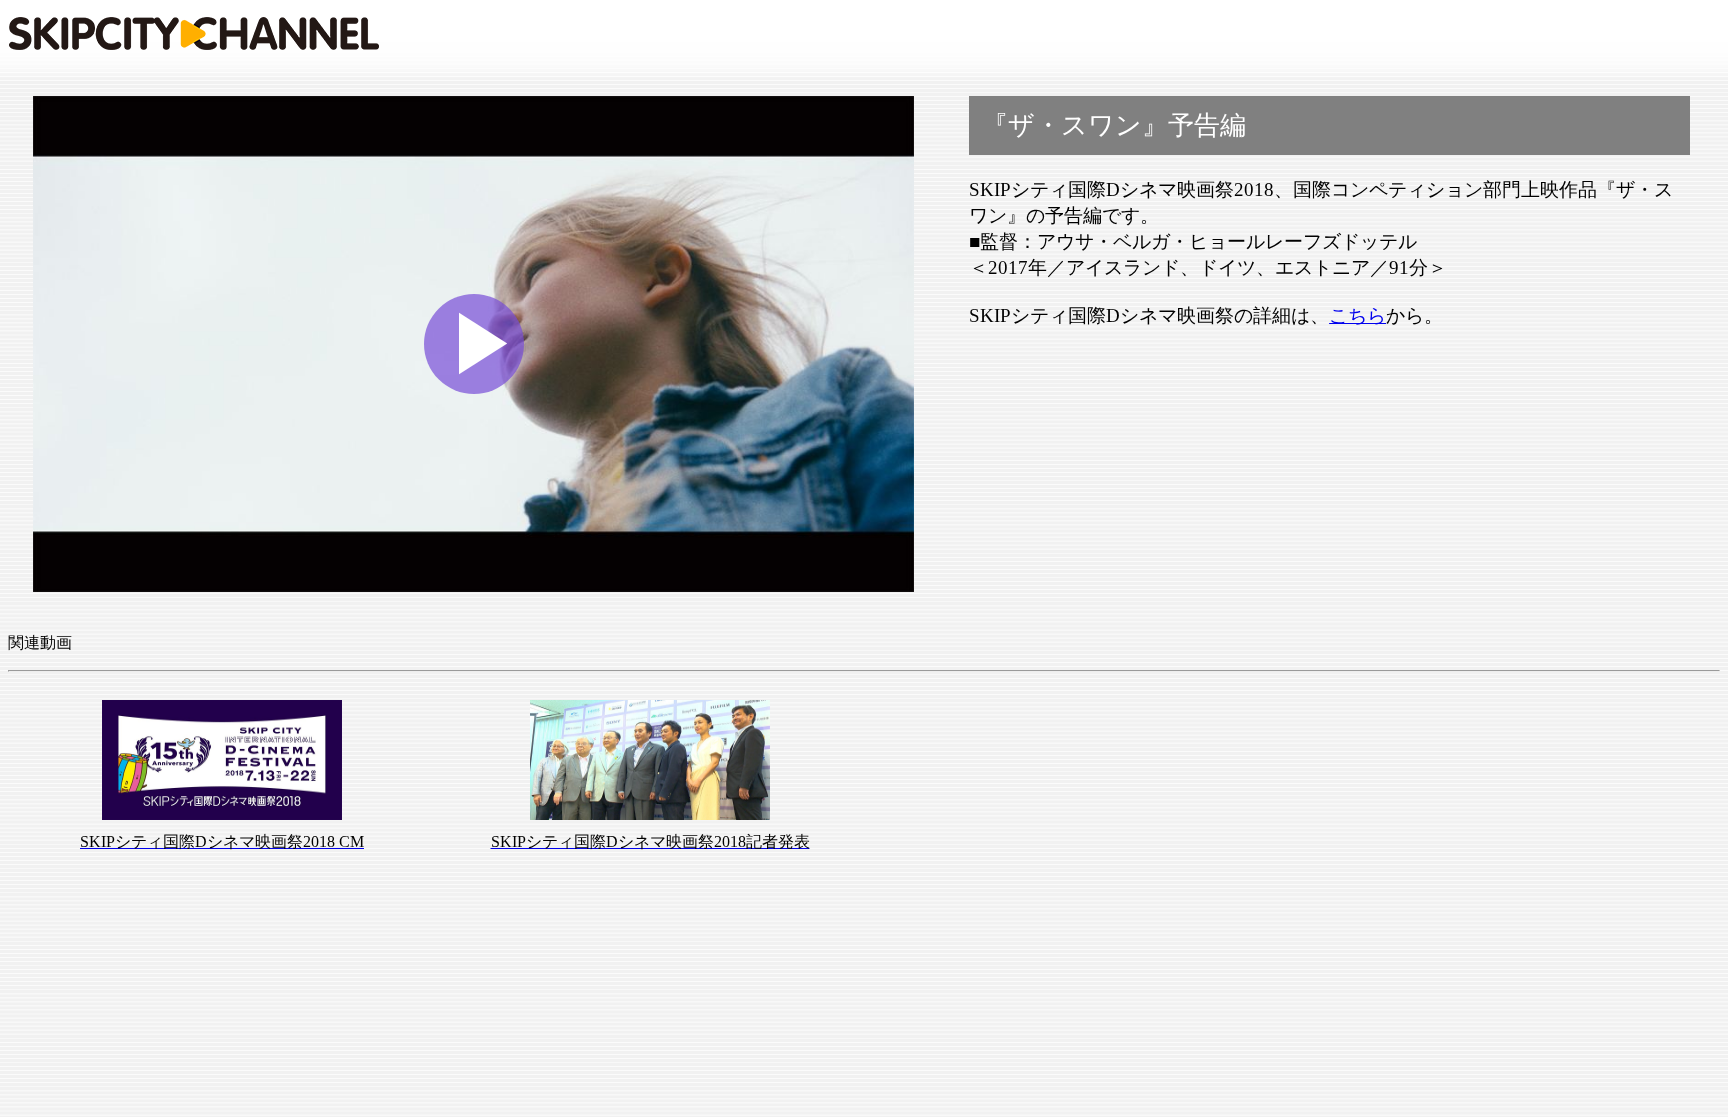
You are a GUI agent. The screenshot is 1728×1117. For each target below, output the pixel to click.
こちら (1357, 315)
